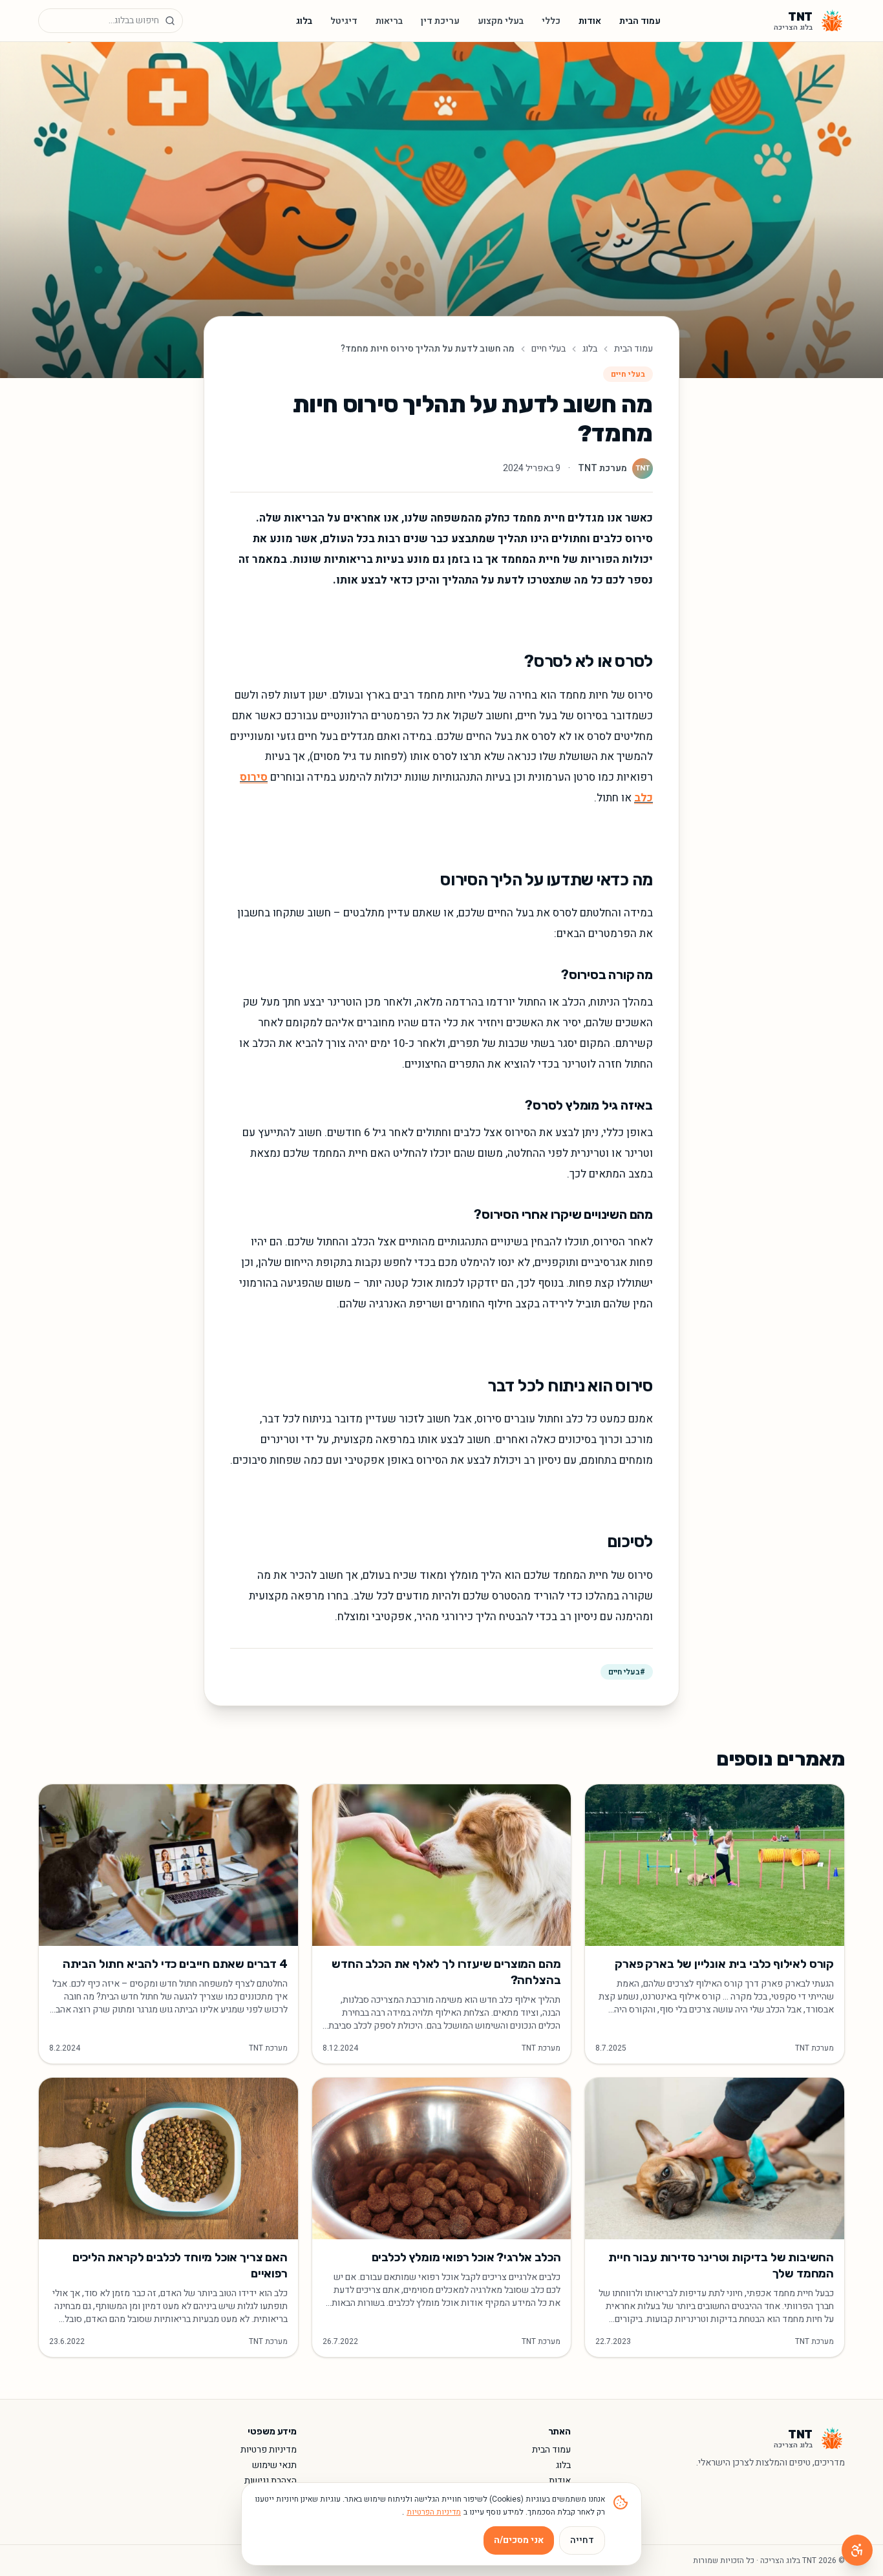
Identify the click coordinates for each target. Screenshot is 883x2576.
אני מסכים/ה (519, 2540)
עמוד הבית (640, 21)
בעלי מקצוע (501, 21)
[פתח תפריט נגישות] (857, 2550)
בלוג (304, 21)
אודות (590, 21)
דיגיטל (344, 21)
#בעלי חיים (627, 1672)
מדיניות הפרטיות (434, 2512)
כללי (551, 21)
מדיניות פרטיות (269, 2450)
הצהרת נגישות (271, 2481)
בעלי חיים (548, 349)
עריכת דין (440, 21)
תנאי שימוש (274, 2465)
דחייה (582, 2540)
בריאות (389, 21)
